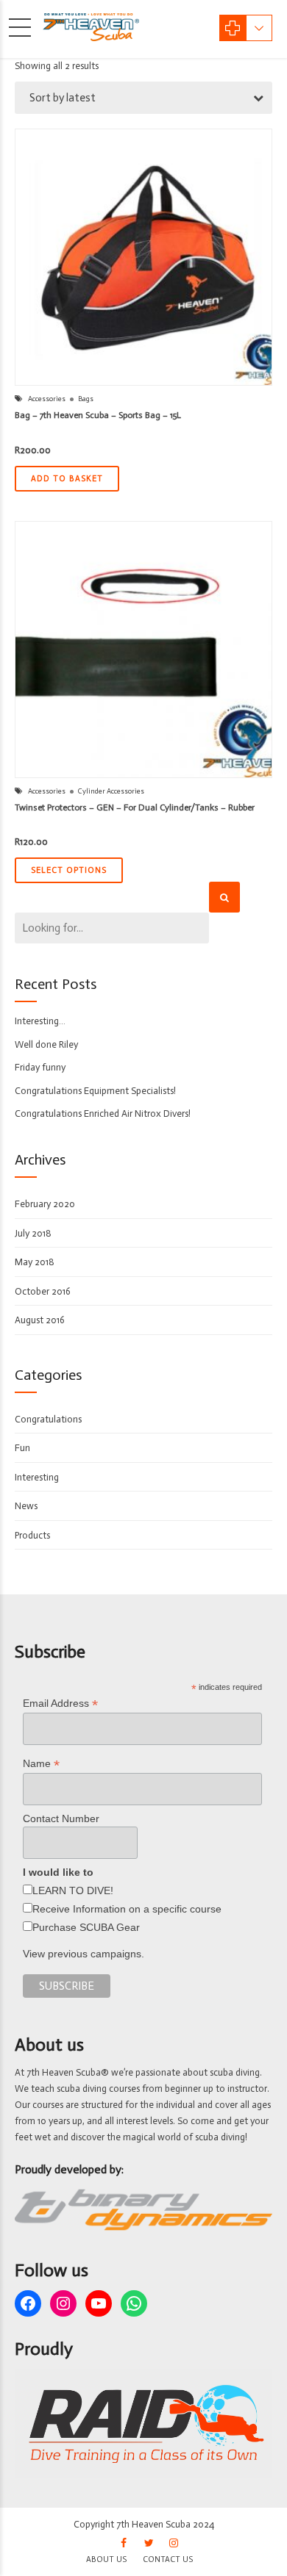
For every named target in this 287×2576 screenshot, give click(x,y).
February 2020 (45, 1204)
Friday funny (40, 1067)
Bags (86, 399)
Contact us (168, 2559)
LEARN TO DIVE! (73, 1890)
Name (41, 1764)
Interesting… (40, 1021)
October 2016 (43, 1291)
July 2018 (33, 1233)
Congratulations (48, 1419)
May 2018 (35, 1262)
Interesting (37, 1477)
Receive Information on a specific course (127, 1909)
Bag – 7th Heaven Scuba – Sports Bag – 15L (98, 415)
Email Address (60, 1703)
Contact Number (61, 1818)
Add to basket (67, 479)
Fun (22, 1448)
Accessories (47, 399)
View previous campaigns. (84, 1954)
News (26, 1506)
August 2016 (40, 1320)
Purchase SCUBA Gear (86, 1927)
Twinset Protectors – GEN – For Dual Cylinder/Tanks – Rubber (135, 807)
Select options (69, 870)
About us (106, 2559)
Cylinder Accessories (111, 791)
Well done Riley (46, 1044)
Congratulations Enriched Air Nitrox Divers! (103, 1113)
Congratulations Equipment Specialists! (95, 1091)
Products (32, 1535)
